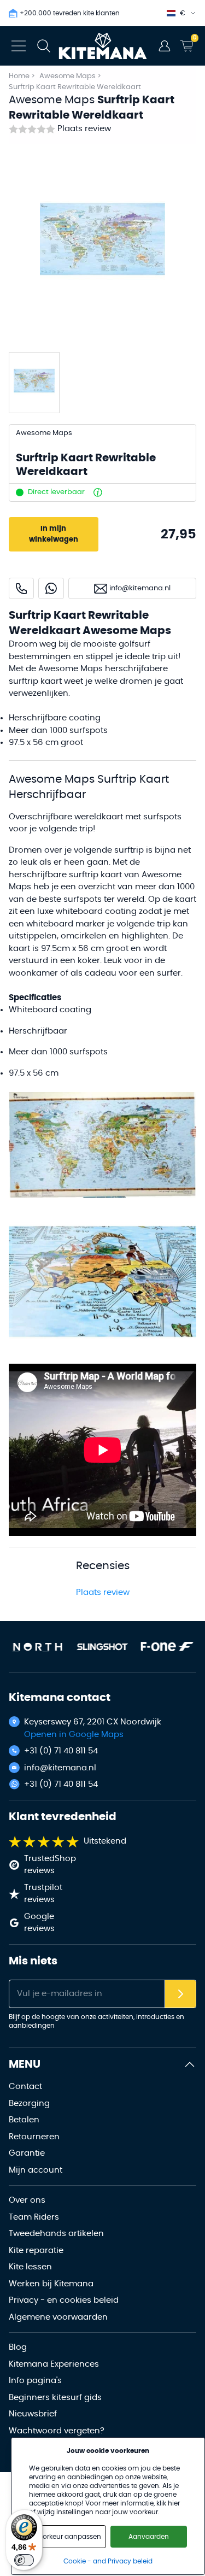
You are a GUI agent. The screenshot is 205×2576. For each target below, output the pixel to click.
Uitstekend (105, 1841)
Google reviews (39, 1923)
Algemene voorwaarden (58, 2317)
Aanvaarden (149, 2537)
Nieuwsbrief (33, 2414)
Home (19, 76)
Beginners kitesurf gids (55, 2398)
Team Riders (34, 2217)
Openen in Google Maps (74, 1735)
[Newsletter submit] (180, 1994)
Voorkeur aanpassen (68, 2537)
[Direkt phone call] (21, 588)
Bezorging (29, 2103)
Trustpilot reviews (43, 1894)
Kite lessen (30, 2267)
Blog (18, 2347)
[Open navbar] (19, 46)
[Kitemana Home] (102, 46)
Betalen (24, 2120)
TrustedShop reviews (50, 1865)
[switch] (24, 2560)
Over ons (27, 2200)
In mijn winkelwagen (54, 534)
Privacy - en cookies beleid (64, 2300)
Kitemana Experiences (54, 2364)
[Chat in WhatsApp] (51, 588)
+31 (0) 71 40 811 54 (61, 1751)
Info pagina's (35, 2381)
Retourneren (34, 2137)
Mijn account (36, 2170)
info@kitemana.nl (60, 1768)
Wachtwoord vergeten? (57, 2431)
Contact (25, 2087)
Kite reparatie (36, 2251)
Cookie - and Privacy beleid (108, 2561)
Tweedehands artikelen (56, 2234)
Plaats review (84, 129)
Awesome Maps (68, 76)
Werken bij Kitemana (51, 2284)
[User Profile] (165, 46)
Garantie (27, 2153)
